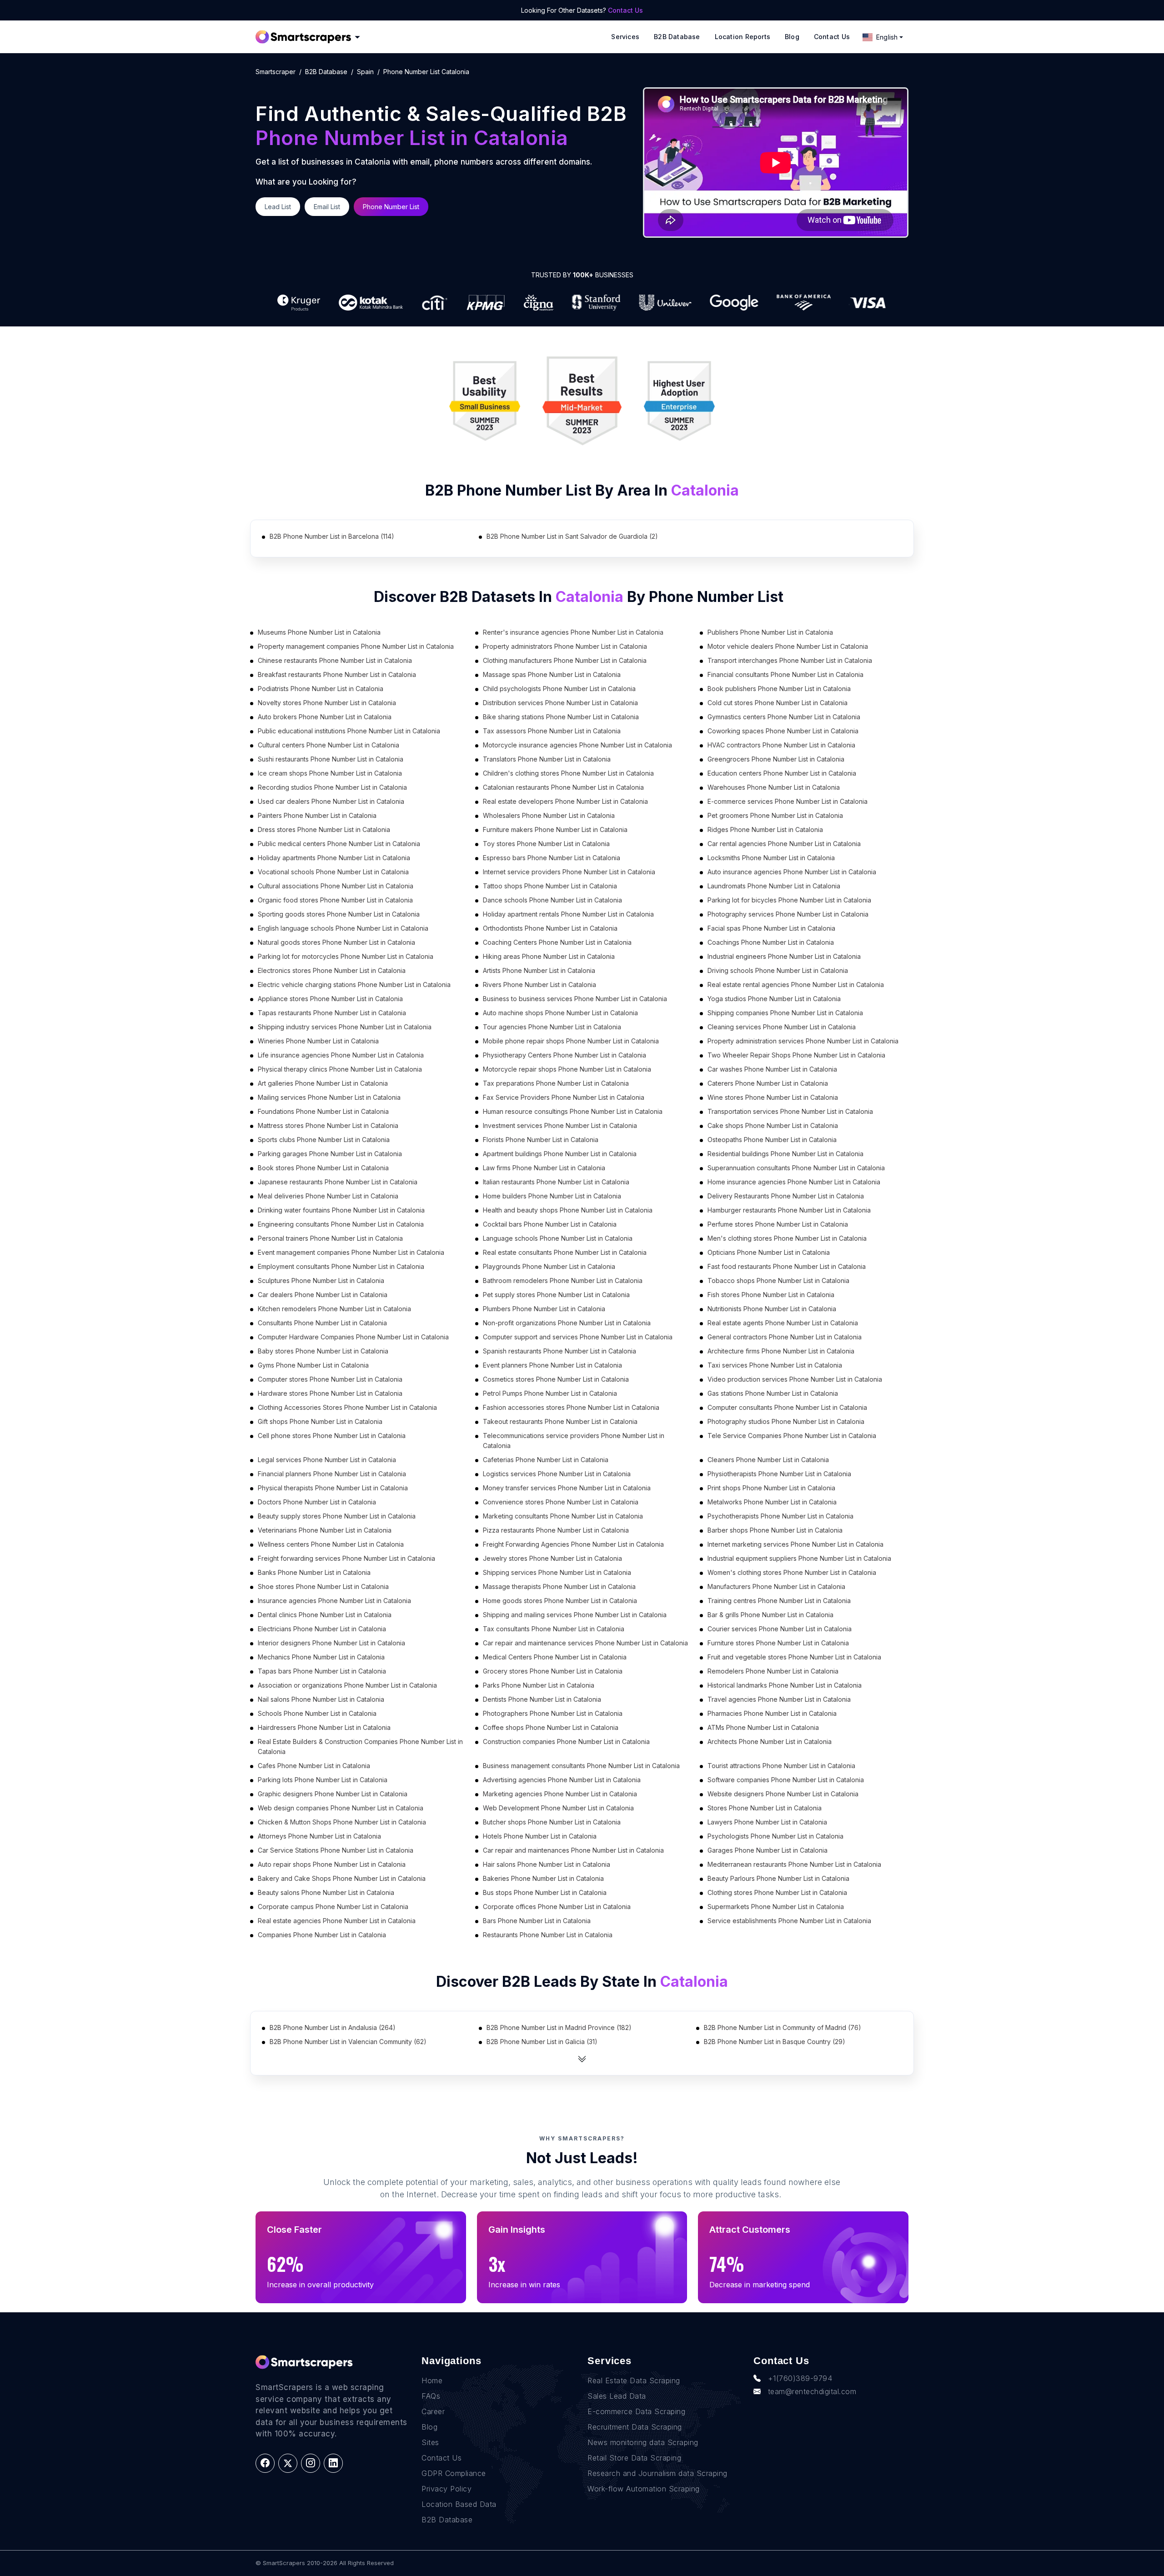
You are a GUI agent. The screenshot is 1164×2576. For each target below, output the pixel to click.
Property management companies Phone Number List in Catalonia (356, 646)
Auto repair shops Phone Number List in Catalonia (332, 1864)
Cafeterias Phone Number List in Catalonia (546, 1460)
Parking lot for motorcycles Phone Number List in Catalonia (346, 956)
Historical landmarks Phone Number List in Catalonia (785, 1685)
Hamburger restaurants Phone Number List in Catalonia (789, 1210)
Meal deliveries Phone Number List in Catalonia (328, 1196)
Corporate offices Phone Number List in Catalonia (557, 1907)
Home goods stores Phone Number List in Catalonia (560, 1601)
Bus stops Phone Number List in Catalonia (545, 1892)
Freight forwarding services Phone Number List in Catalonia (346, 1558)
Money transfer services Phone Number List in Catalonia (567, 1488)
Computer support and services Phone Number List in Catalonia (578, 1337)
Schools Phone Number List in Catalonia (317, 1713)
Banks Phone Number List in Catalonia (314, 1572)
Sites (430, 2442)
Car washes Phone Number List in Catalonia (772, 1069)
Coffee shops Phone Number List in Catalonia (551, 1727)
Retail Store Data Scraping (634, 2458)
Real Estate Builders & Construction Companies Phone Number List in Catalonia (360, 1747)
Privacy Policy (447, 2489)
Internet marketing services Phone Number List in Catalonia (795, 1544)
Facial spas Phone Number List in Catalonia (771, 928)
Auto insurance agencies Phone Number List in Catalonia (792, 872)
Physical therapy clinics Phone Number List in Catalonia (340, 1069)
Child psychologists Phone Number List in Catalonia (559, 689)
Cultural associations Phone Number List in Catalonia (336, 886)
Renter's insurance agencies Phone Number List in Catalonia (573, 632)
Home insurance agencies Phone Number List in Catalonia (794, 1182)
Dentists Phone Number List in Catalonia (542, 1699)
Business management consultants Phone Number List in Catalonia (581, 1766)
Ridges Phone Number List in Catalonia (765, 829)
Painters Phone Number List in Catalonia (317, 815)
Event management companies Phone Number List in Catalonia (351, 1252)
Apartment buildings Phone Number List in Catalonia (560, 1154)
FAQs (431, 2396)
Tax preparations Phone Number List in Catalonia (556, 1083)
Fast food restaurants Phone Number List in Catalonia (787, 1266)
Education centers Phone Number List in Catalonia (782, 773)
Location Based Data (459, 2504)
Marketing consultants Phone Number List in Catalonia (563, 1516)
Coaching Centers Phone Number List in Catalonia (557, 942)
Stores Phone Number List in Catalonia (765, 1808)
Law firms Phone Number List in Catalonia (544, 1168)
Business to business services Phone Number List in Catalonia (575, 999)
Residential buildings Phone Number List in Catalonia (785, 1154)
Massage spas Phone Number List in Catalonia (552, 674)
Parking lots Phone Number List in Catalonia (323, 1780)
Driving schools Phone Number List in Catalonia (778, 970)
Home (432, 2381)
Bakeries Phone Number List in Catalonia (543, 1878)
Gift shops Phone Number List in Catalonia (320, 1421)
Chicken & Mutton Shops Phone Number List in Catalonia (342, 1822)
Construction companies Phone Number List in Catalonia (566, 1742)
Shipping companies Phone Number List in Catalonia (785, 1013)
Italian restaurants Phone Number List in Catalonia (556, 1182)
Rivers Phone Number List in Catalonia (539, 985)
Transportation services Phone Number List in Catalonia (790, 1111)
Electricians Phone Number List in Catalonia (322, 1629)
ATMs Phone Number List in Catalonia (763, 1727)
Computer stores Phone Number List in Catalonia (330, 1379)
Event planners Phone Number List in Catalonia (552, 1365)
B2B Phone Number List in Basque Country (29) (775, 2042)
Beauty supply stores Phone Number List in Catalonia (337, 1516)
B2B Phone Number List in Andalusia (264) (333, 2027)
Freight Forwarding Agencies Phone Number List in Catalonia (573, 1544)
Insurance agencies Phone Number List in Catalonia (334, 1601)
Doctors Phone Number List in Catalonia (317, 1502)
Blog (792, 37)
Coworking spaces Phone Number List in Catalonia (783, 731)
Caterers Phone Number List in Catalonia (768, 1083)
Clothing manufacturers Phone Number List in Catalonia (565, 660)
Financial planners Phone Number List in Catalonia (332, 1474)
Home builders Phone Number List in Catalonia (552, 1196)
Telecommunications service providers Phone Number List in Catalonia (574, 1441)
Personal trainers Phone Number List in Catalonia (330, 1238)
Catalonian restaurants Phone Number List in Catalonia (563, 787)
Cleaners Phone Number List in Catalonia (768, 1460)
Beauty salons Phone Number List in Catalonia (326, 1892)
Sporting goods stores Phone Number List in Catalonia (339, 914)
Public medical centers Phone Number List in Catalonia (339, 844)
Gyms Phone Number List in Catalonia (313, 1365)
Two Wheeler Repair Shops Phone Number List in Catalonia (796, 1055)
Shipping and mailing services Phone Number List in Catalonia (575, 1615)
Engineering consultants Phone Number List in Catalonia (341, 1224)
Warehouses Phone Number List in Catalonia (774, 787)
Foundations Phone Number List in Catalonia (323, 1111)
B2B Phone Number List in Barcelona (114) (332, 536)
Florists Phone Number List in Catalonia (541, 1140)
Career (433, 2411)
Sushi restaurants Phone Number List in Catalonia (331, 759)
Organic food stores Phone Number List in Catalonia (335, 900)
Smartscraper (276, 72)
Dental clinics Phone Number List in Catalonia (325, 1615)
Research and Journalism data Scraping (657, 2473)
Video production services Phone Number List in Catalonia (795, 1379)
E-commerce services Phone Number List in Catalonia (788, 801)
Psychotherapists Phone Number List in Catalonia (780, 1516)
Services (625, 37)
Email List (327, 207)
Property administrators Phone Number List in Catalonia (565, 646)
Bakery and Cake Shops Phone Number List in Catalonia (342, 1878)
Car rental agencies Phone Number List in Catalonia (784, 844)
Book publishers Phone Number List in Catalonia (779, 689)
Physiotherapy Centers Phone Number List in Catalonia (564, 1055)
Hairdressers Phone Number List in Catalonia (324, 1727)
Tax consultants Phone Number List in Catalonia (554, 1629)
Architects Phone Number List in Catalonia (770, 1742)
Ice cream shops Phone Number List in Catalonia (330, 773)
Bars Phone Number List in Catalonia (537, 1921)
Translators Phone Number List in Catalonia (547, 759)
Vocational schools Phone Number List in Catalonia (333, 872)
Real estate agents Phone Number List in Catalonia (783, 1323)
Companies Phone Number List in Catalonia (322, 1935)
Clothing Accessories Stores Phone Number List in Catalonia (347, 1407)
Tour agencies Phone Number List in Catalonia (552, 1027)
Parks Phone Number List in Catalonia (539, 1685)
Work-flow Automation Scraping (644, 2489)
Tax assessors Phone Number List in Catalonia (552, 731)
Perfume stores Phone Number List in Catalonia (778, 1224)
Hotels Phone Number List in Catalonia (540, 1836)
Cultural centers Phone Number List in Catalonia (329, 745)
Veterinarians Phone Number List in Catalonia (325, 1530)
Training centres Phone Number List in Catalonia (779, 1601)
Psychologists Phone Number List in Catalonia (775, 1836)
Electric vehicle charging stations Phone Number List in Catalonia (354, 985)
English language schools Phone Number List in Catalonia (343, 928)
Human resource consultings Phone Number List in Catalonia (573, 1111)
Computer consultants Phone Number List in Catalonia (787, 1407)
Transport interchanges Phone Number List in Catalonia (790, 660)
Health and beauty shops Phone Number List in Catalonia (568, 1210)
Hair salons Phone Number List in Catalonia (547, 1864)
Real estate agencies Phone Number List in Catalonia (337, 1921)
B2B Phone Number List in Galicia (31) (542, 2042)
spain (365, 72)
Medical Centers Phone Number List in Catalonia (555, 1657)
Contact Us (625, 10)
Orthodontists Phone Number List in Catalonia (550, 928)
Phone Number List (391, 207)
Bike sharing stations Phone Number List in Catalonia (561, 717)
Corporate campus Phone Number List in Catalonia (333, 1907)
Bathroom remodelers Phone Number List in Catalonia (563, 1280)
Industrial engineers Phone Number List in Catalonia (784, 956)
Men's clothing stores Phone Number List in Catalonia (787, 1238)
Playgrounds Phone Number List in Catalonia (549, 1266)
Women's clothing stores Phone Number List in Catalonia (792, 1572)
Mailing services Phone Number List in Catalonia (329, 1097)
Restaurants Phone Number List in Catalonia (548, 1935)
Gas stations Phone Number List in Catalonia (773, 1393)
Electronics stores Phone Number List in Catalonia (332, 970)
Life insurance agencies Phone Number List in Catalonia (341, 1055)
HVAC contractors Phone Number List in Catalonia (781, 745)
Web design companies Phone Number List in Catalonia (341, 1808)
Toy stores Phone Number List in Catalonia (546, 844)
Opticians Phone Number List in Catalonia (769, 1252)
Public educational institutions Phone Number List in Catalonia (349, 731)
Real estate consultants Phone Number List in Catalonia (565, 1252)
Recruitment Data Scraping (635, 2427)
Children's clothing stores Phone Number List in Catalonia (568, 773)
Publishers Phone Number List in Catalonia (770, 632)
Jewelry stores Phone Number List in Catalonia (552, 1558)
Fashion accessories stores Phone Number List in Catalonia (571, 1407)
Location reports (743, 37)
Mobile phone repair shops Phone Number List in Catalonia (571, 1041)
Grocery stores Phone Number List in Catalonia (553, 1671)
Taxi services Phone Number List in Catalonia (775, 1365)
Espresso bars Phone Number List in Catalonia (552, 858)
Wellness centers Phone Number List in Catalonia (331, 1544)
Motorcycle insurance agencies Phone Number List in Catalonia (577, 745)
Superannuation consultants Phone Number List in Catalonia (796, 1168)
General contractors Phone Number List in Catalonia (785, 1337)
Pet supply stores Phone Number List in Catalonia (556, 1295)
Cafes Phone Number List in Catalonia (314, 1766)
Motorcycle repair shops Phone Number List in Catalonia (567, 1069)
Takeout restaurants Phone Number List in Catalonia (560, 1421)
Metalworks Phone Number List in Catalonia (772, 1502)
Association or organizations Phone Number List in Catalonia (347, 1685)
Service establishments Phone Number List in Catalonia (789, 1921)
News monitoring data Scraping (643, 2442)
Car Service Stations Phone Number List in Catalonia (336, 1850)
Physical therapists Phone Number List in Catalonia (333, 1488)
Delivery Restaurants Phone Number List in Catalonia (786, 1196)
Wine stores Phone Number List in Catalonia (773, 1097)
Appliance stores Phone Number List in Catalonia (330, 999)
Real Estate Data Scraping (634, 2381)
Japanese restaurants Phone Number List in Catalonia (338, 1182)
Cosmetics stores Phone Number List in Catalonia (556, 1379)
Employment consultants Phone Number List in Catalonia (341, 1266)
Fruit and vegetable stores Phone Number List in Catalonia (794, 1657)
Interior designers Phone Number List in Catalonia (331, 1643)
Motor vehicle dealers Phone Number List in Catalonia (788, 646)
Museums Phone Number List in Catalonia (319, 632)
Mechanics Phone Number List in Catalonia (321, 1657)
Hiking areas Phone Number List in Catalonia (549, 956)
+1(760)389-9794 (800, 2378)
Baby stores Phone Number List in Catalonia (323, 1351)
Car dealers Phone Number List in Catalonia (323, 1295)
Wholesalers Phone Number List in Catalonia (549, 815)
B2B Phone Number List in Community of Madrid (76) (783, 2027)
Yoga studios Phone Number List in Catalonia (774, 999)
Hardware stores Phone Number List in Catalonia (330, 1393)
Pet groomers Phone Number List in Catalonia (775, 815)
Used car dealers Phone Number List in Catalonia (331, 801)
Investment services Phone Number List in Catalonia (560, 1125)
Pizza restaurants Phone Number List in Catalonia (556, 1530)
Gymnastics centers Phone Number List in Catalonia (784, 717)
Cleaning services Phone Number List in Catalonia (782, 1027)
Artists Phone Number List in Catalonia (539, 970)
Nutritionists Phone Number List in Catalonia (772, 1309)
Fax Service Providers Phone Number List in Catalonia (564, 1097)
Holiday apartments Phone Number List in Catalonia (334, 858)
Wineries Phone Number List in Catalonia (318, 1041)
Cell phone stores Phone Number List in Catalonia (332, 1436)
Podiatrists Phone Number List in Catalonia (321, 689)
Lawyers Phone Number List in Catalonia (767, 1822)
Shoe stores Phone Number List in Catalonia (323, 1586)
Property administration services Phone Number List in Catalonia (803, 1041)
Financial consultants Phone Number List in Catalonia (785, 674)
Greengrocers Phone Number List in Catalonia (776, 759)
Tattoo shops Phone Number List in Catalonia (550, 886)
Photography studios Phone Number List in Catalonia (786, 1421)
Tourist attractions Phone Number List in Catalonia (781, 1766)
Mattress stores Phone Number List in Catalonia (328, 1125)
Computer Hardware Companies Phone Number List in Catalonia (353, 1337)
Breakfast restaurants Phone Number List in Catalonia (337, 674)
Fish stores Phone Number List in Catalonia (771, 1295)
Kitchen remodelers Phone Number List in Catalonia (334, 1309)
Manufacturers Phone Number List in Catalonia (776, 1586)
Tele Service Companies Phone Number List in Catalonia (792, 1436)
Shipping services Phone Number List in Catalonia (557, 1572)
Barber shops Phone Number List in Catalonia (775, 1530)
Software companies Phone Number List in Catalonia (786, 1780)
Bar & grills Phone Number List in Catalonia (770, 1615)
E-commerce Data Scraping (636, 2411)
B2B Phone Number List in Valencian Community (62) (348, 2042)
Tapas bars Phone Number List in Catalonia (322, 1671)
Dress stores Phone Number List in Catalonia (324, 829)
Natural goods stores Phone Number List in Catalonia (336, 942)
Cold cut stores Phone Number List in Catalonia (778, 703)
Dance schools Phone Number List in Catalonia (552, 900)
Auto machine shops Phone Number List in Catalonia (560, 1013)
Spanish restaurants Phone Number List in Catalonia (559, 1351)
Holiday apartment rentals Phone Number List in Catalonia (568, 914)
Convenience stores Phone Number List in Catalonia (561, 1502)
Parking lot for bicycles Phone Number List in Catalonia (789, 900)
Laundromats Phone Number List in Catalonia (774, 886)
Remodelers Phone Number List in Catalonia (773, 1671)
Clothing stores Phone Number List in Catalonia (777, 1892)
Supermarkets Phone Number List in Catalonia (776, 1907)
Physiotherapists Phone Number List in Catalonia (779, 1474)
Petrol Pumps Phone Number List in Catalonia (550, 1393)
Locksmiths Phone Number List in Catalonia (771, 858)
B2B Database (677, 37)
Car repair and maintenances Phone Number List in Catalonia (573, 1850)
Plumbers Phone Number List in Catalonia (544, 1309)
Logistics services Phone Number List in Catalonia (557, 1474)
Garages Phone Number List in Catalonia (768, 1850)
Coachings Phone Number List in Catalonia (771, 942)
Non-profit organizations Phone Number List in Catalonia (567, 1323)
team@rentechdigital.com (812, 2391)
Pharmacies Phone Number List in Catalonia (772, 1713)
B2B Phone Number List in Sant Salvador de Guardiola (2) (572, 536)
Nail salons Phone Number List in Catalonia (321, 1699)
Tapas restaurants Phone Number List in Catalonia (332, 1013)
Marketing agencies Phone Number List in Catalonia (560, 1794)
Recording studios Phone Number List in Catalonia (332, 787)
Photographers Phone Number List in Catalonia (553, 1713)
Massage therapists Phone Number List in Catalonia (559, 1586)
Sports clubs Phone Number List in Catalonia (324, 1140)
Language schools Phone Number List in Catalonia (558, 1238)
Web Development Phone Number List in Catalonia (558, 1808)
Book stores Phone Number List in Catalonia (323, 1168)
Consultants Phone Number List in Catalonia (322, 1323)
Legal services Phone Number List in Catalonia (327, 1460)
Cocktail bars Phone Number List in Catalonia (550, 1224)
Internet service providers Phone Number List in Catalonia (569, 872)
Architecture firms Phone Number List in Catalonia (781, 1351)
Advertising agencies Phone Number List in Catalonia (562, 1780)
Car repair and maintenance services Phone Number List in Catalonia (585, 1643)
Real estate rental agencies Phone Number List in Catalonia (796, 985)
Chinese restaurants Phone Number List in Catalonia (335, 660)
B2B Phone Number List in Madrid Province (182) (559, 2027)
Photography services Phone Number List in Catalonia (788, 914)
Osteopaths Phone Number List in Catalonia (772, 1140)
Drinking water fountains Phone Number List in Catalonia (341, 1210)
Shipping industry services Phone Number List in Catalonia (345, 1027)
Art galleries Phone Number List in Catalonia (323, 1083)
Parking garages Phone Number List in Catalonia (330, 1154)
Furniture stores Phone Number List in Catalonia (778, 1643)
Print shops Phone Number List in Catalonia (771, 1488)
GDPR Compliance (454, 2473)
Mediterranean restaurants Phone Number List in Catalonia (794, 1864)
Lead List (278, 207)
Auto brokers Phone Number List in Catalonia (325, 717)
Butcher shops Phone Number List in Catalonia (552, 1822)
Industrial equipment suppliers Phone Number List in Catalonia (799, 1558)
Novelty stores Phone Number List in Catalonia (327, 703)
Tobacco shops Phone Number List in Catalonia (778, 1280)
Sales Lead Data (617, 2396)
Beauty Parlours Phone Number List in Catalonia (778, 1878)
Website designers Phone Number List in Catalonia (783, 1794)
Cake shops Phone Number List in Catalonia (773, 1125)
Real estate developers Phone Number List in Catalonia (565, 801)
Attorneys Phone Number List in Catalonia (319, 1836)
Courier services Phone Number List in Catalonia (780, 1629)
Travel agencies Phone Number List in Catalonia (779, 1699)
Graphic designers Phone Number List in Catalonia (333, 1794)
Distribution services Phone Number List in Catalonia (560, 703)
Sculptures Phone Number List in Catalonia (321, 1280)
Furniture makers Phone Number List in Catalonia (555, 829)
